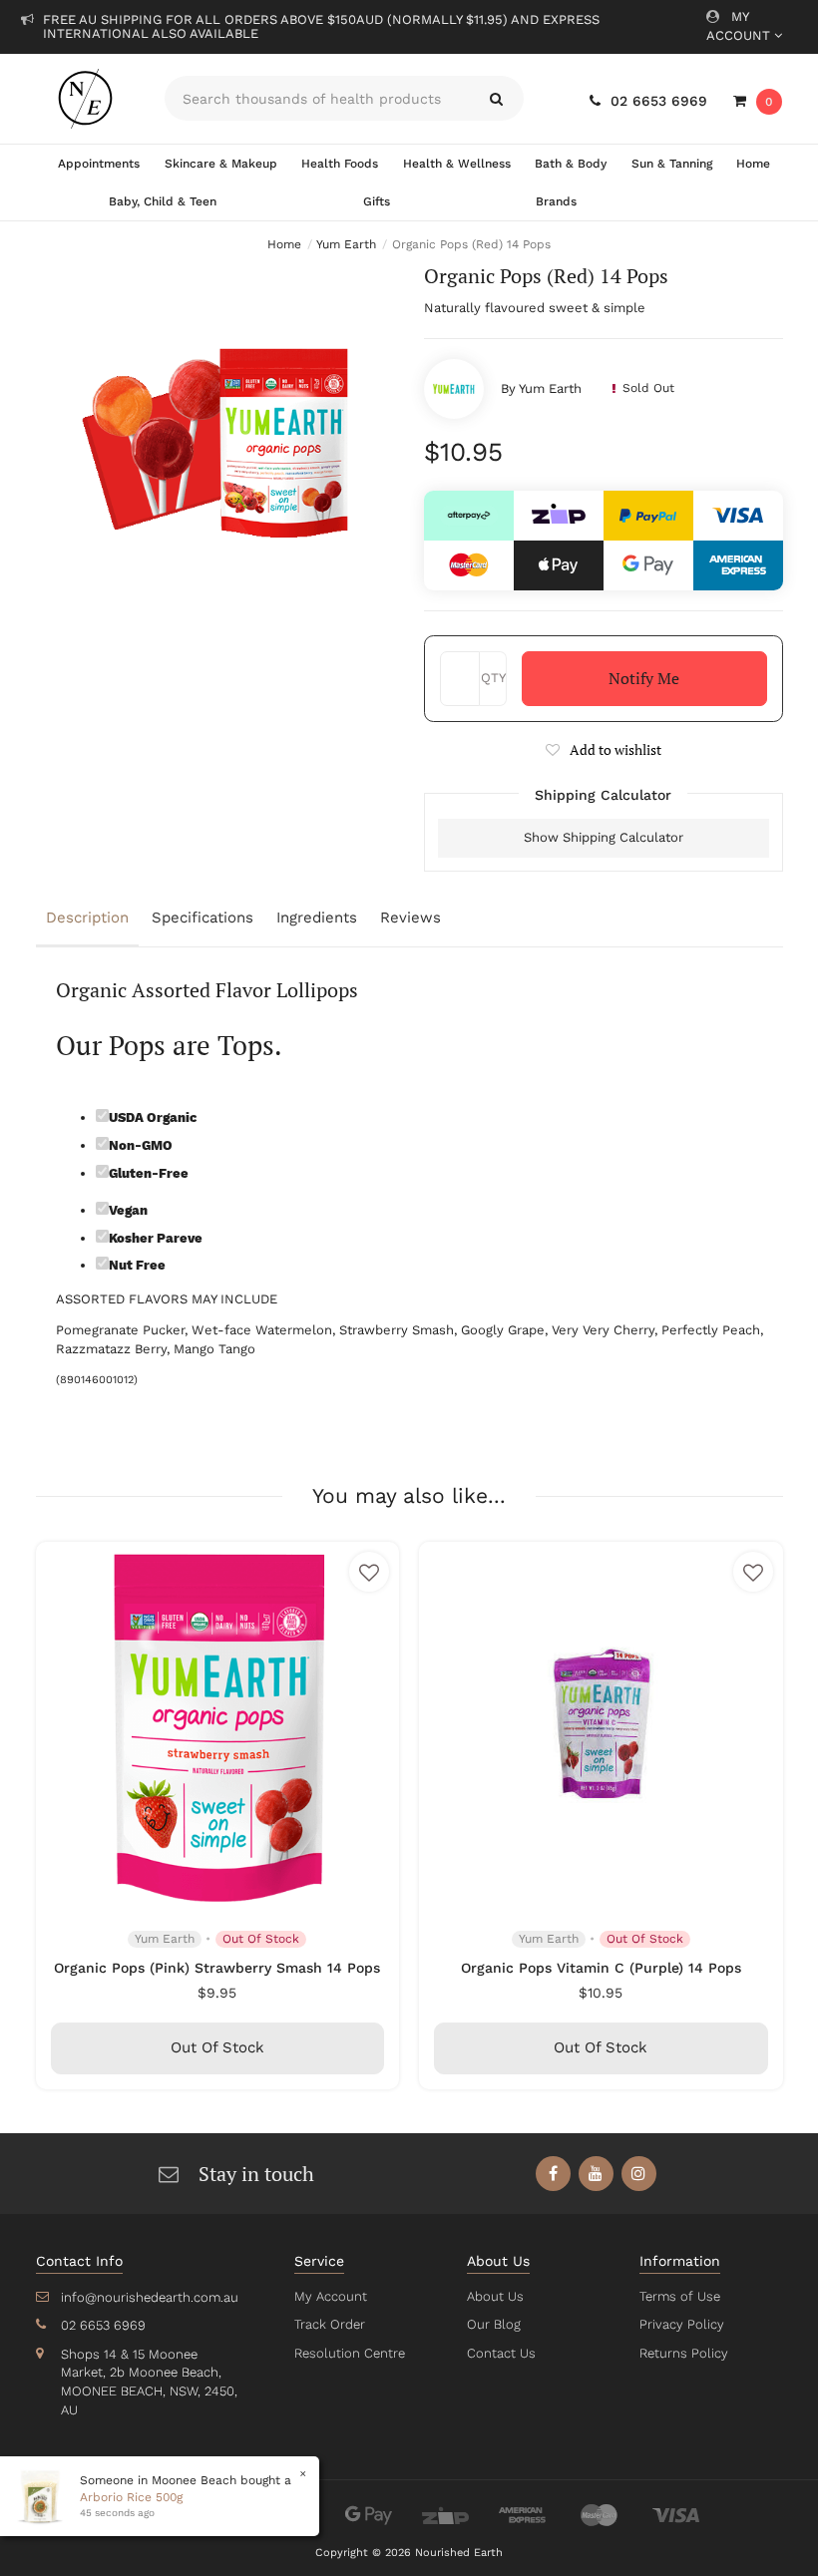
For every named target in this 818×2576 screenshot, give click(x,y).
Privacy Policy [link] (682, 2324)
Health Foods (340, 164)
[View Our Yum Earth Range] (454, 389)
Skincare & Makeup (221, 164)
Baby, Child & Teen (163, 201)
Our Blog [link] (494, 2324)
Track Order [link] (330, 2324)
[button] (604, 749)
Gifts (377, 201)
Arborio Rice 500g (131, 2497)
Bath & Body (571, 164)
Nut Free (137, 1265)
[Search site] (496, 98)
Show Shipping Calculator (604, 837)
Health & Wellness (457, 164)
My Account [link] (331, 2296)
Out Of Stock (217, 2047)
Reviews (410, 918)
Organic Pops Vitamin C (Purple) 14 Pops (601, 1968)
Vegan (128, 1210)
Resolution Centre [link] (350, 2353)
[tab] (89, 920)
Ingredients (317, 918)
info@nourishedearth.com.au (150, 2297)
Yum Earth (550, 388)
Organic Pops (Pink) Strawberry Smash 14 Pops (217, 1968)
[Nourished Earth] (86, 99)
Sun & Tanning (672, 164)
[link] (553, 2174)
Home (753, 164)
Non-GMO (141, 1145)
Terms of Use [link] (680, 2296)
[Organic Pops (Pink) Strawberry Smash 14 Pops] (218, 1724)
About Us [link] (495, 2296)
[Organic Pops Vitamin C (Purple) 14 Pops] (601, 1724)
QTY (493, 678)
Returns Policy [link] (684, 2353)
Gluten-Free (149, 1173)
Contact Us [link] (501, 2353)
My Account (740, 26)
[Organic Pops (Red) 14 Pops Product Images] (215, 443)
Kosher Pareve (156, 1238)
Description (87, 918)
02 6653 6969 (659, 101)
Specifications (203, 918)
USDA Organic (153, 1117)
